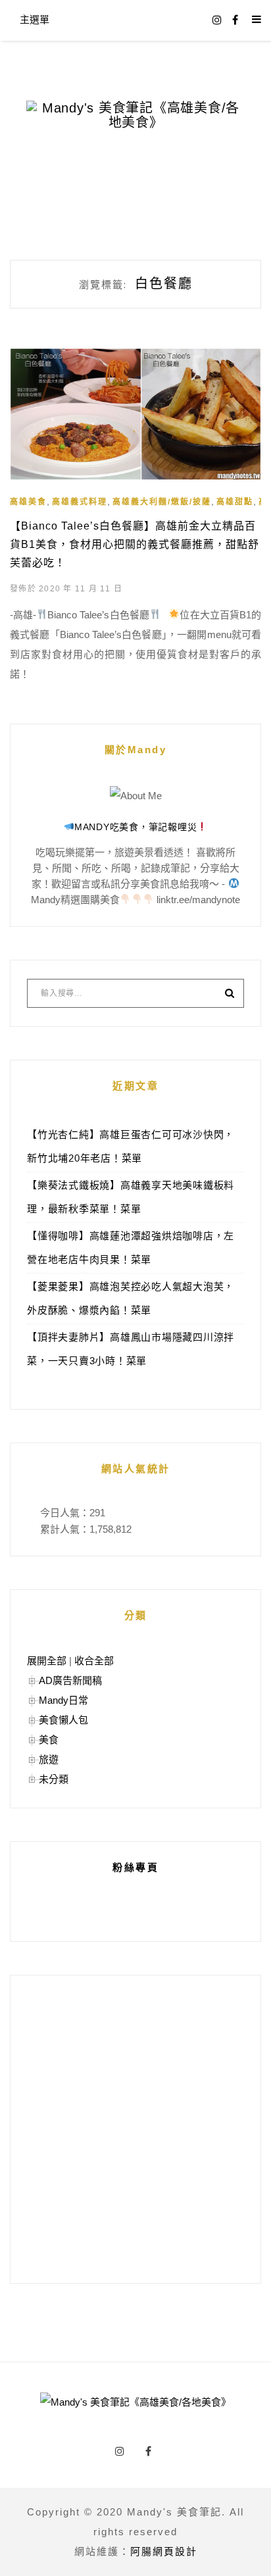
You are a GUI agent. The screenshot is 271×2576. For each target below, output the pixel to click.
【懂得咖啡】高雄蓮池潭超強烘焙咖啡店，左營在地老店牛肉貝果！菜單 (131, 1248)
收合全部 (94, 1661)
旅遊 (49, 1759)
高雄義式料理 (80, 502)
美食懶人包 (63, 1720)
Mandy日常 (63, 1700)
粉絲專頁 (135, 1867)
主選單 (35, 19)
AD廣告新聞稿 (70, 1680)
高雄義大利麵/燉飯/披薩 (162, 502)
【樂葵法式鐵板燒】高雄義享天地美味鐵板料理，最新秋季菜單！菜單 (131, 1197)
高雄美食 (28, 502)
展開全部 (47, 1661)
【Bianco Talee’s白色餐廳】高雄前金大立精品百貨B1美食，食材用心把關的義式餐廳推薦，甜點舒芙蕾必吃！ (135, 544)
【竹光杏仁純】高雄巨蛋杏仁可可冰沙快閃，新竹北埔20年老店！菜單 (131, 1146)
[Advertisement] (135, 2129)
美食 (49, 1740)
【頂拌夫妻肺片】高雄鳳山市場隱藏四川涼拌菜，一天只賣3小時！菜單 (131, 1349)
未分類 (54, 1779)
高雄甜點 (235, 502)
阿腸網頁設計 (164, 2551)
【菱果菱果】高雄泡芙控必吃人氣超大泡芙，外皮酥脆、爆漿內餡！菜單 (131, 1298)
